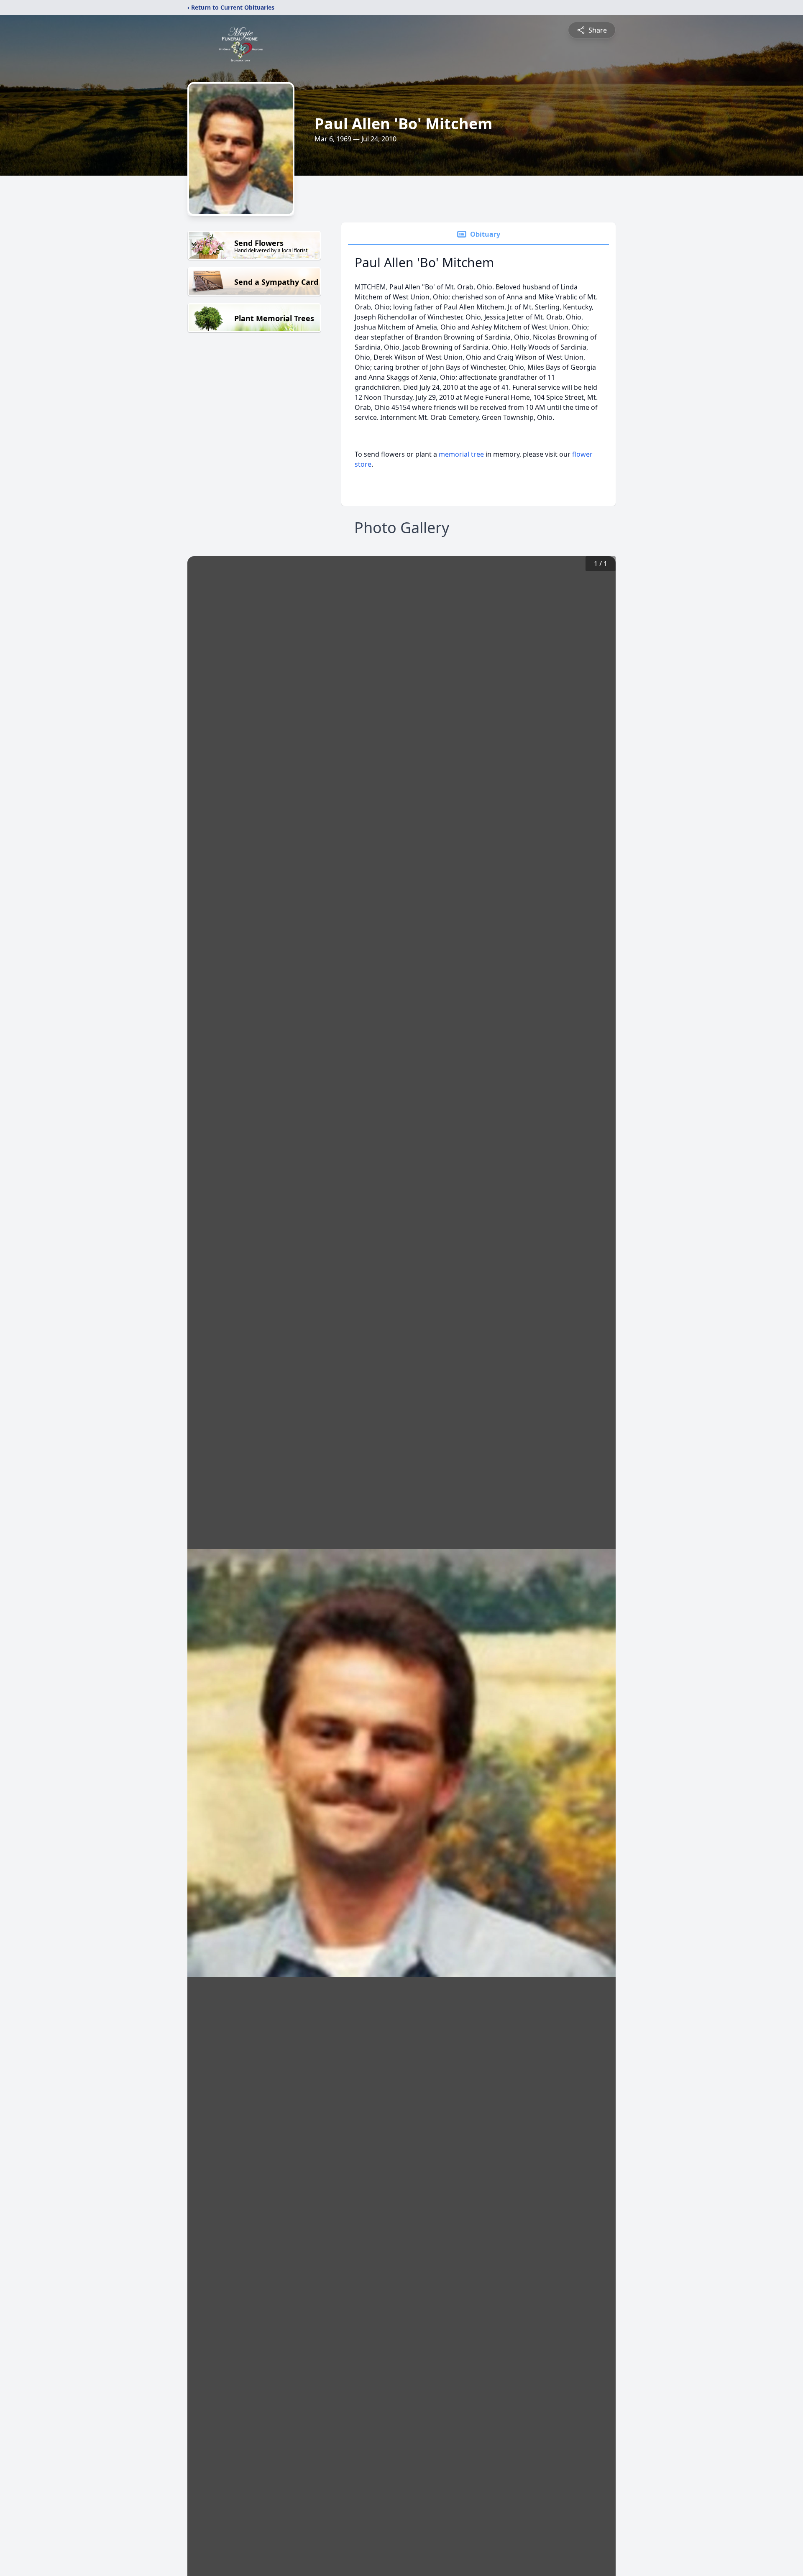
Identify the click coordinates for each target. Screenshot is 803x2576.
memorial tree (461, 454)
